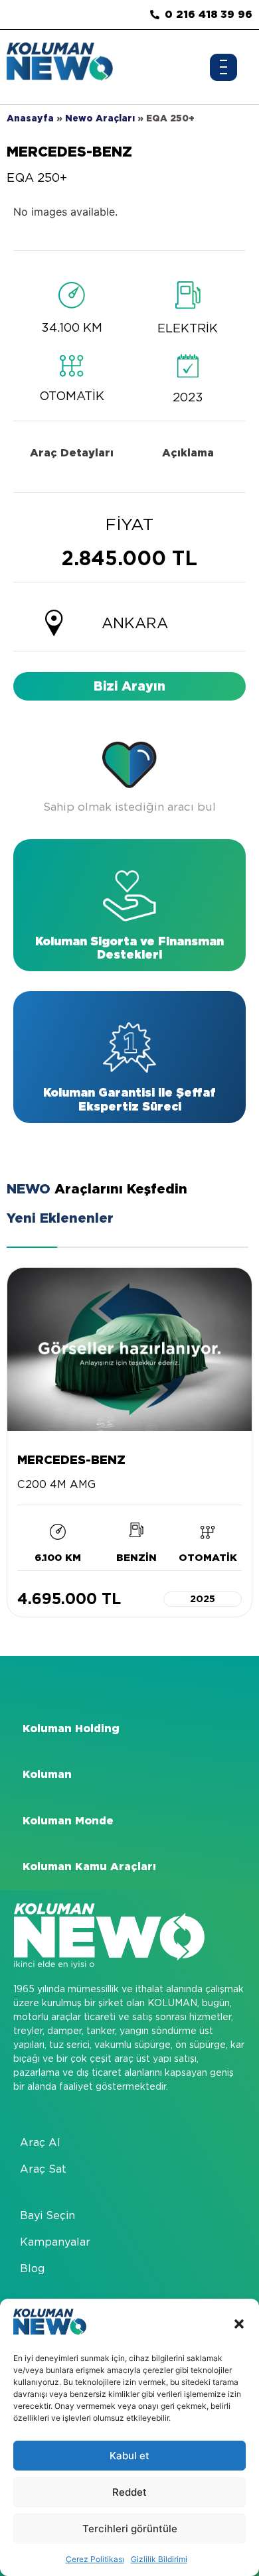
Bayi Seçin (47, 2215)
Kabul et (129, 2456)
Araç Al (40, 2142)
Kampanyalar (55, 2242)
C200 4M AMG (56, 1484)
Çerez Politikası (95, 2559)
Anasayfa (30, 118)
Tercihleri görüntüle (130, 2529)
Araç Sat (43, 2169)
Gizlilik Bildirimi (159, 2559)
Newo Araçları (100, 118)
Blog (32, 2269)
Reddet (129, 2492)
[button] (239, 2324)
